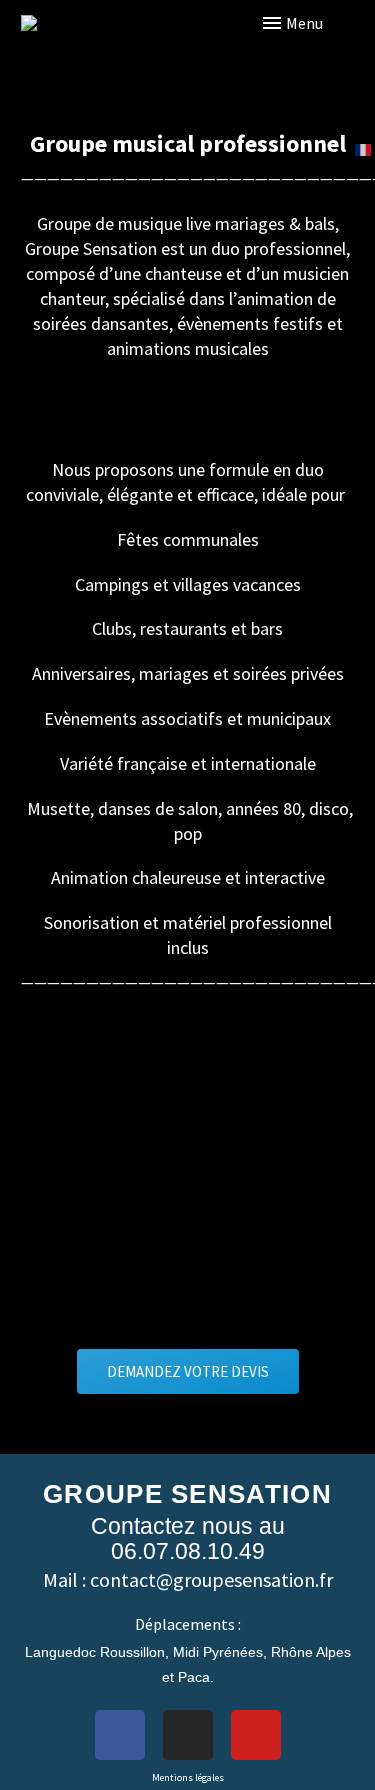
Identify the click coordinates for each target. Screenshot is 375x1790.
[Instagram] (188, 1735)
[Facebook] (120, 1735)
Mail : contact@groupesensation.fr (188, 1579)
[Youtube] (256, 1735)
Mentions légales (188, 1777)
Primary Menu (320, 23)
